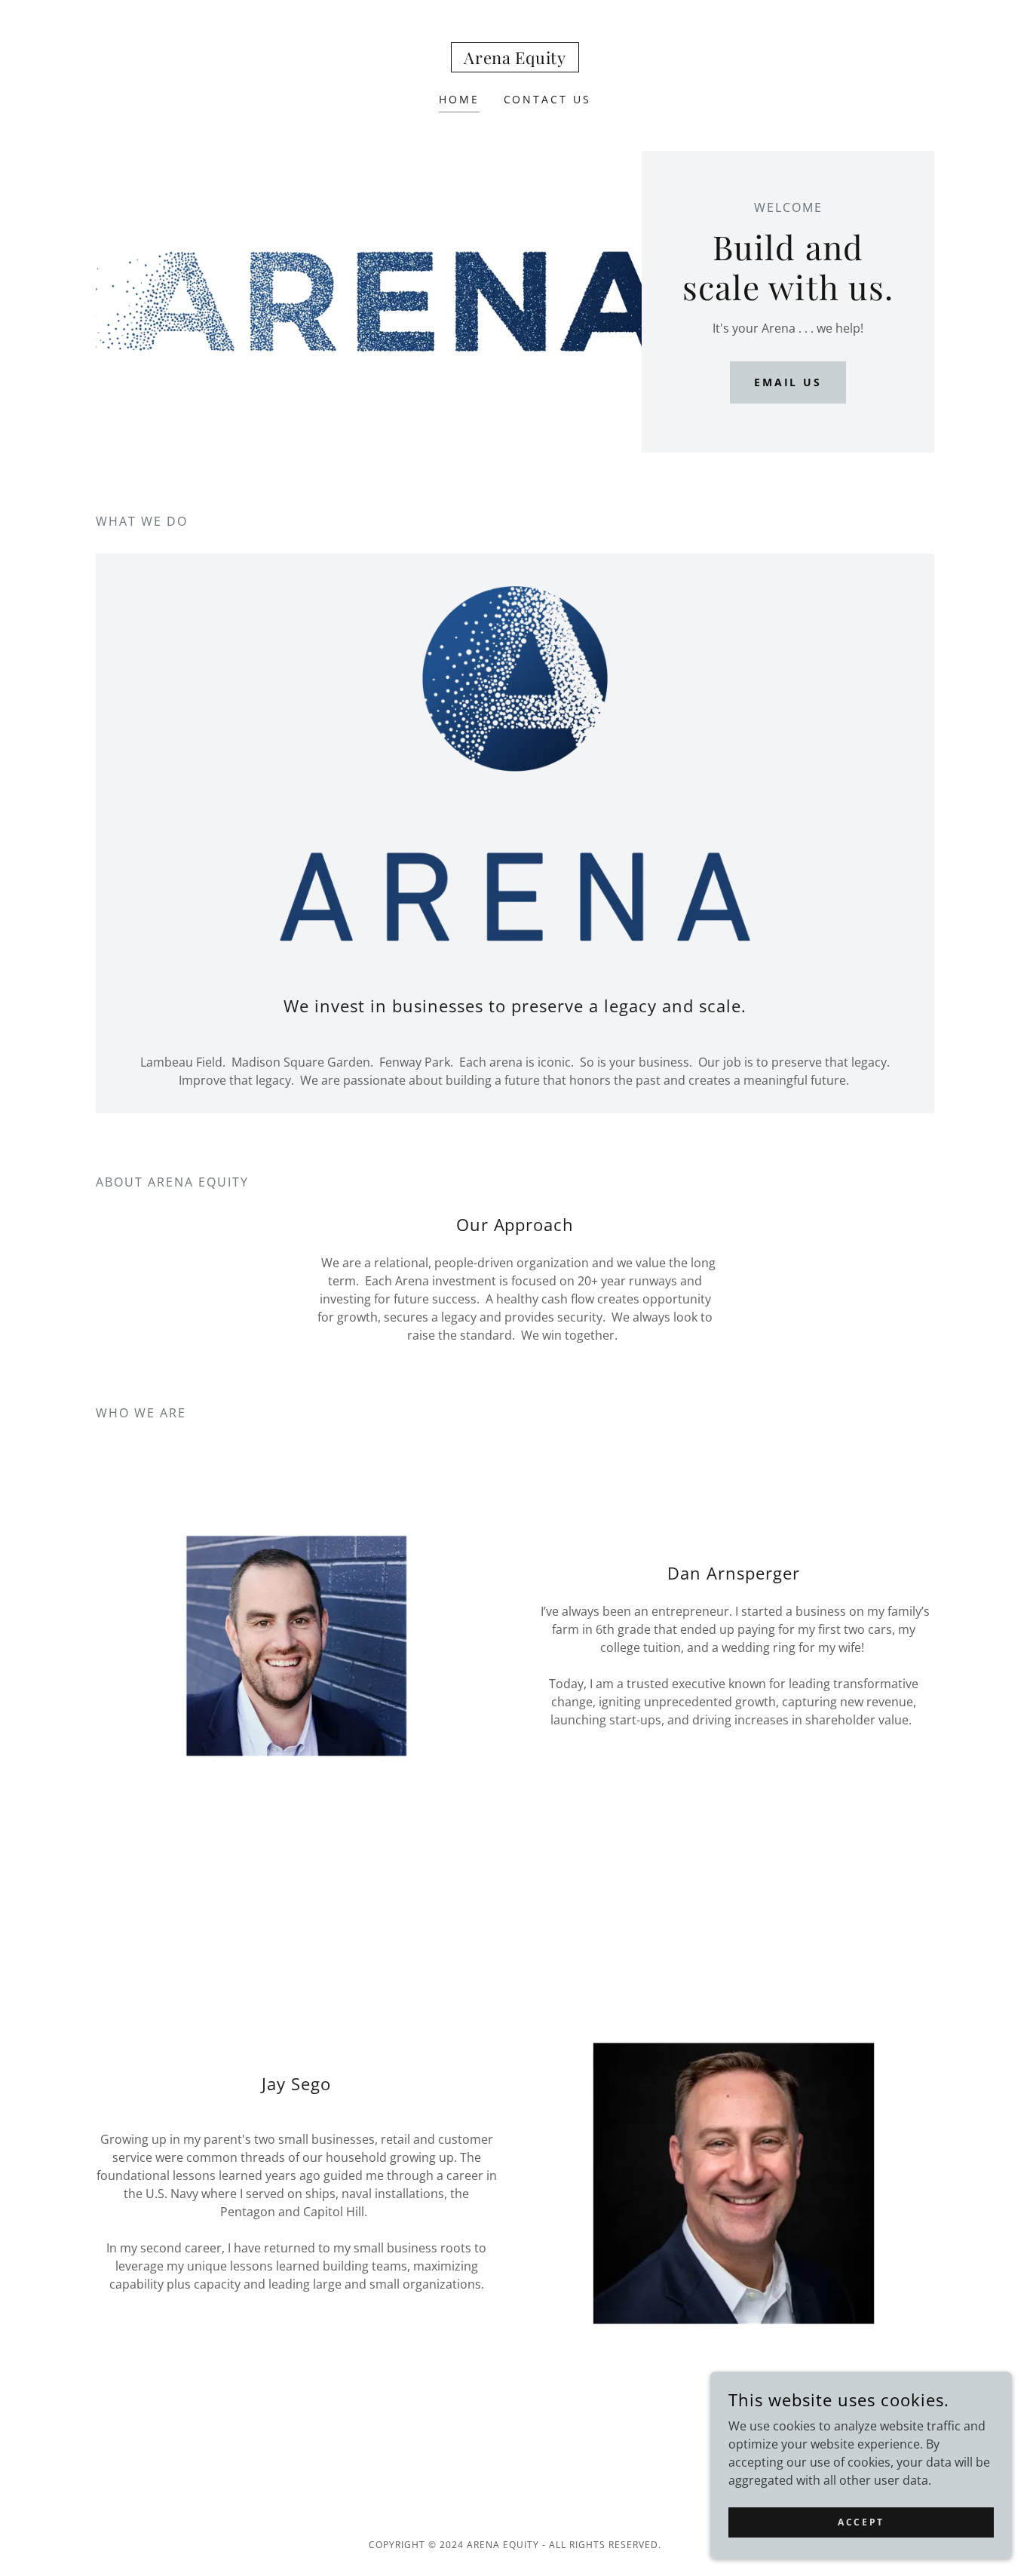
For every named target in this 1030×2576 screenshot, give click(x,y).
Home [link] (459, 99)
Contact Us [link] (548, 99)
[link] (515, 60)
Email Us (788, 382)
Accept (861, 2522)
